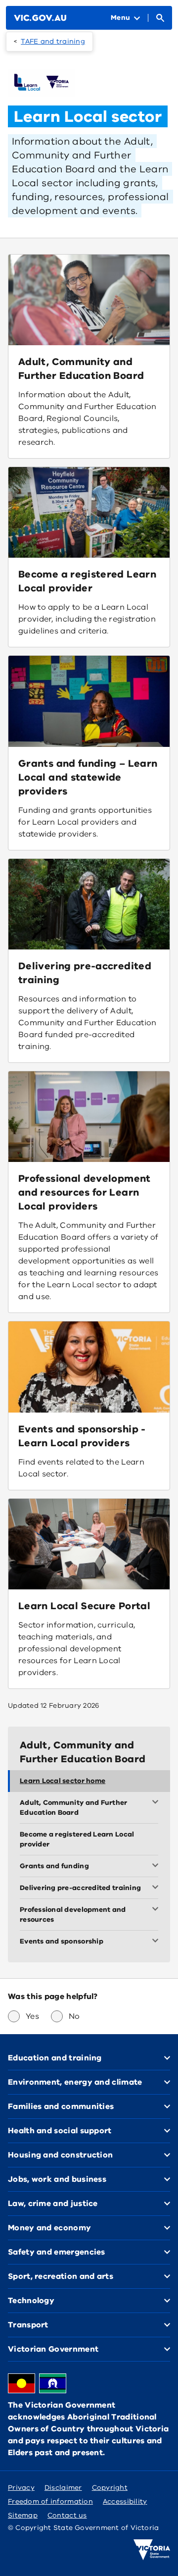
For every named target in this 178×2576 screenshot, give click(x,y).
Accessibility (125, 2501)
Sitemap (23, 2515)
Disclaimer (63, 2488)
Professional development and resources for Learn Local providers (85, 1192)
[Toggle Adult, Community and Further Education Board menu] (157, 1803)
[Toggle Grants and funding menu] (157, 1866)
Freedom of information (50, 2501)
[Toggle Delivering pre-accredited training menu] (157, 1888)
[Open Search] (160, 18)
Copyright (110, 2488)
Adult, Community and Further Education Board (81, 369)
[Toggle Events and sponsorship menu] (157, 1942)
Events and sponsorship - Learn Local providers (82, 1436)
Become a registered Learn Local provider (87, 581)
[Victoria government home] (152, 2550)
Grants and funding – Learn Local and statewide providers (88, 777)
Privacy (21, 2488)
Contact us (67, 2515)
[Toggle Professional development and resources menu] (157, 1910)
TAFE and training (53, 41)
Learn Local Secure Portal (84, 1606)
